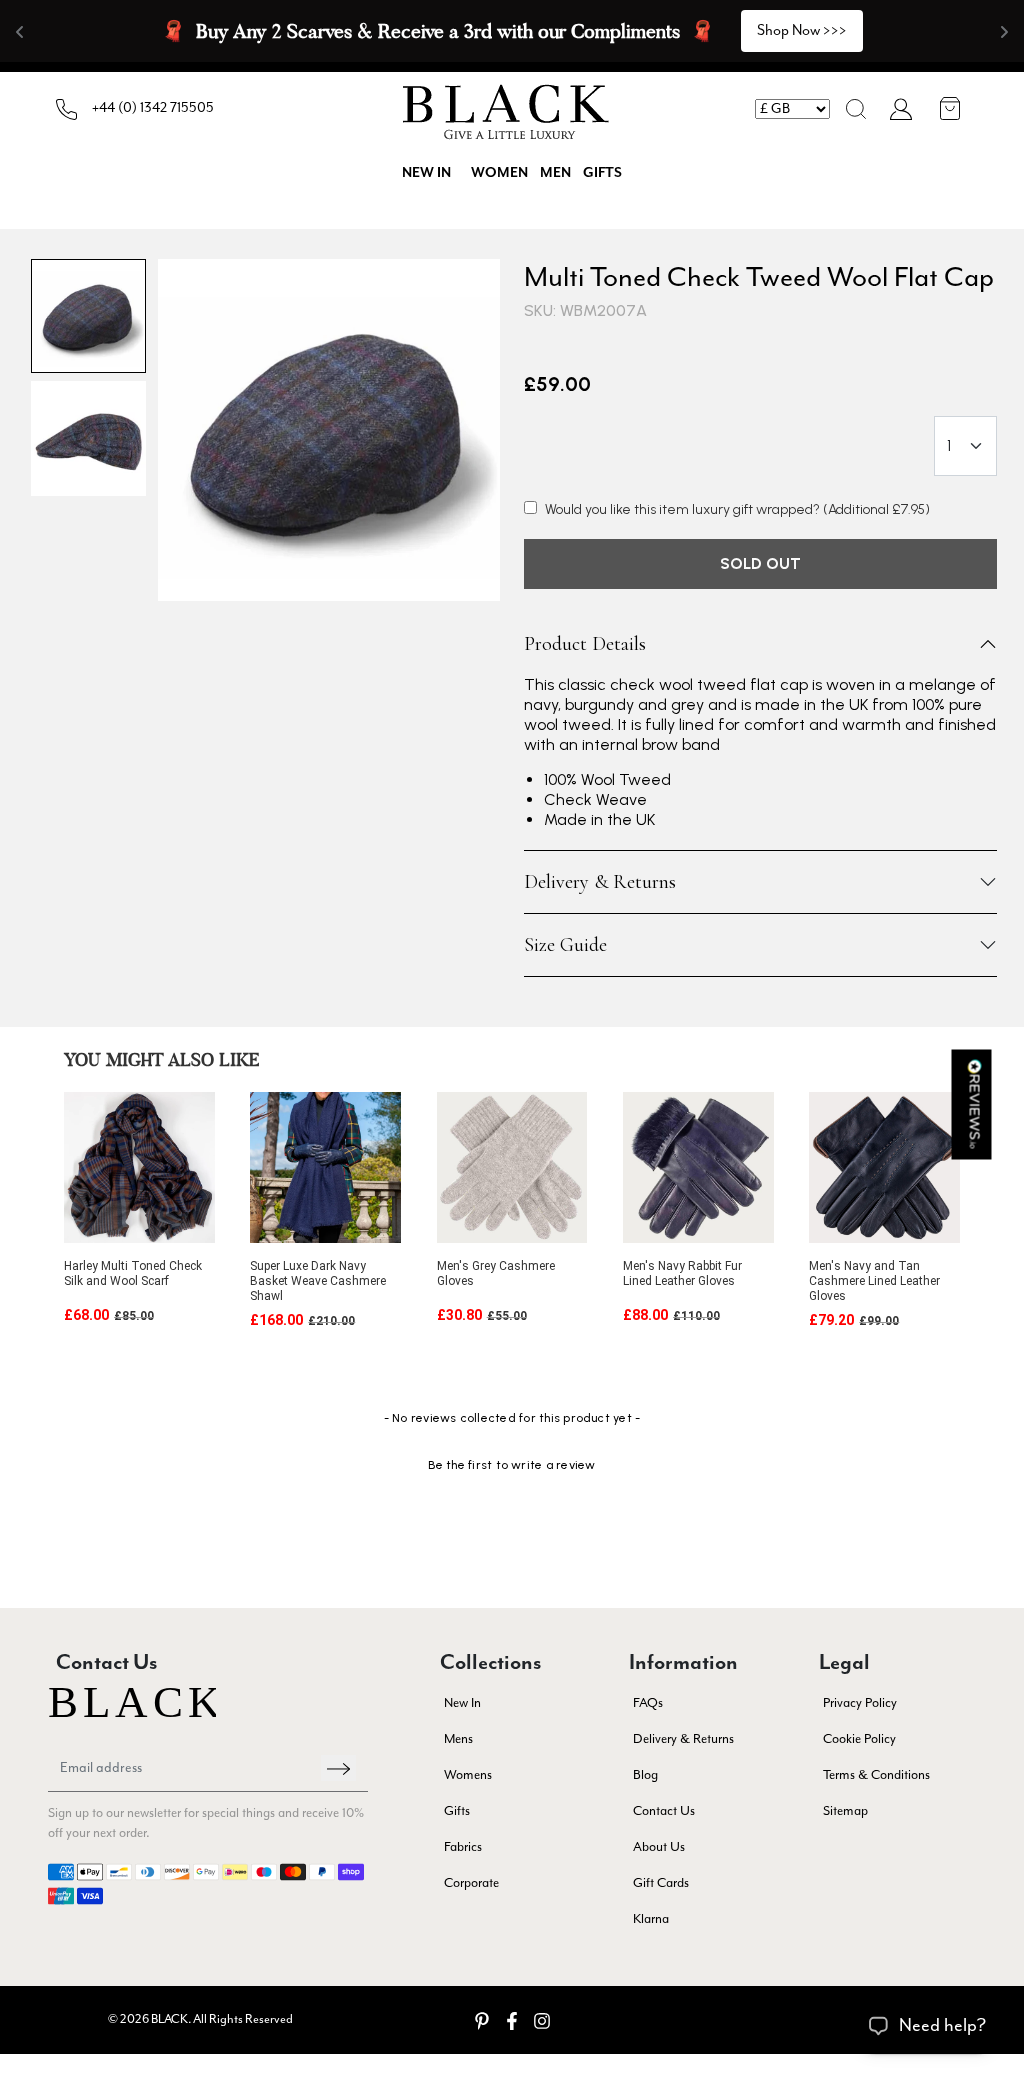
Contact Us (664, 1811)
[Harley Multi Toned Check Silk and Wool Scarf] (139, 1167)
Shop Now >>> (802, 30)
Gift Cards (661, 1883)
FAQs (648, 1703)
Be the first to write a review (511, 1465)
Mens (458, 1739)
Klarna (651, 1919)
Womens (468, 1775)
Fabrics (463, 1847)
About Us (659, 1847)
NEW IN (426, 173)
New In (462, 1703)
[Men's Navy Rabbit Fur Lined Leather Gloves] (698, 1167)
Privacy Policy (860, 1703)
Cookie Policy (859, 1739)
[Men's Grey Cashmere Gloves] (512, 1167)
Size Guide (565, 945)
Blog (645, 1775)
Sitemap (845, 1811)
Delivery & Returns (600, 882)
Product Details (585, 644)
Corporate (471, 1883)
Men (555, 173)
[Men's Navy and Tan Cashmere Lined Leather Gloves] (884, 1167)
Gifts (602, 173)
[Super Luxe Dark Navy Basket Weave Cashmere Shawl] (325, 1167)
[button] (856, 109)
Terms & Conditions (876, 1775)
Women (499, 173)
